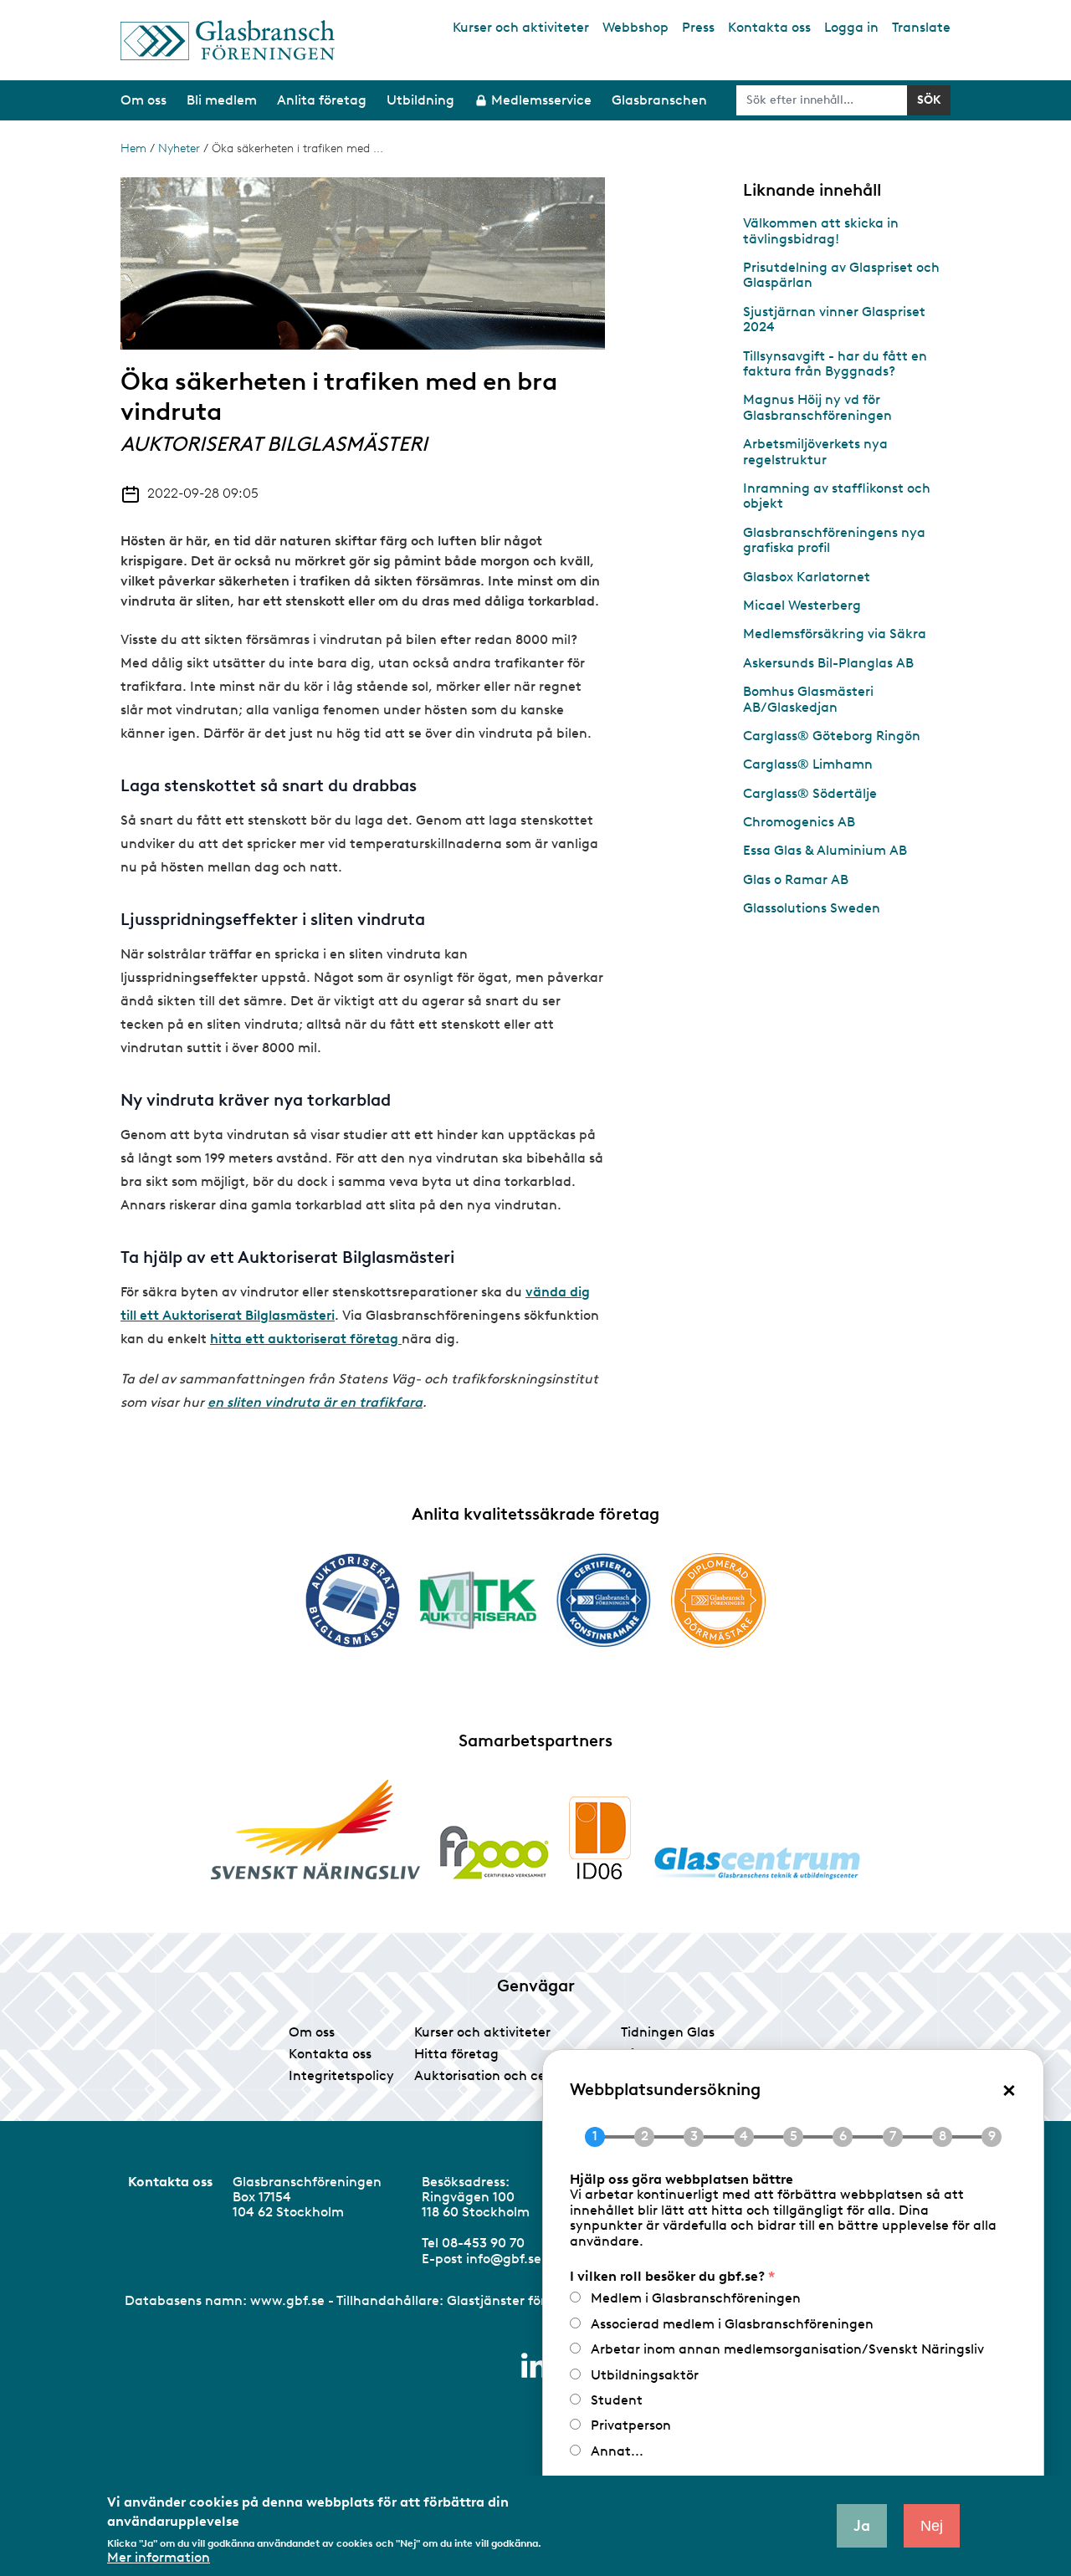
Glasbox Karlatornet (807, 577)
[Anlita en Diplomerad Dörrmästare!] (718, 1600)
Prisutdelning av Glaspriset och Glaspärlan (841, 275)
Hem (133, 148)
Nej (932, 2526)
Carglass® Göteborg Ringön (832, 736)
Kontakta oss (769, 27)
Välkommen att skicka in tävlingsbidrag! (821, 230)
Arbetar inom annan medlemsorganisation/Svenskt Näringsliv (787, 2349)
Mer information (159, 2558)
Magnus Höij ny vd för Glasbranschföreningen (817, 407)
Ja (862, 2526)
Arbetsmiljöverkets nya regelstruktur (815, 451)
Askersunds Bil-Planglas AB (828, 663)
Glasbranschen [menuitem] (659, 100)
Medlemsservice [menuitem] (541, 100)
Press (698, 27)
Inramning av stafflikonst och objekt (837, 496)
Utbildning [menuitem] (420, 100)
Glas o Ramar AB (796, 879)
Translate (921, 27)
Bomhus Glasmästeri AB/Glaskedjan (808, 699)
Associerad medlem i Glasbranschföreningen (732, 2324)
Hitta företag (456, 2054)
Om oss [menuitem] (143, 100)
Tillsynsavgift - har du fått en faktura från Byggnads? (835, 363)
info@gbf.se (504, 2259)
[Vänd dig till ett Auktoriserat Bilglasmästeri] (353, 1600)
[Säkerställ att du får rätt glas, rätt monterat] (478, 1600)
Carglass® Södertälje (810, 793)
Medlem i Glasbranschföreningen (696, 2298)
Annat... (617, 2451)
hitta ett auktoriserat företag (304, 1339)
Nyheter (179, 148)
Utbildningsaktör (645, 2375)
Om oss (312, 2032)
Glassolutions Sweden (812, 908)
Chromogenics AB (799, 822)
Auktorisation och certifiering (507, 2075)
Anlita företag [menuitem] (322, 100)
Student (617, 2400)
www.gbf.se (287, 2300)
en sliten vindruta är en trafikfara (315, 1402)
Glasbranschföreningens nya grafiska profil (834, 540)
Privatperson (631, 2425)
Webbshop (635, 27)
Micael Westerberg (802, 605)
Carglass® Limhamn (808, 764)
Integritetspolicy (341, 2075)
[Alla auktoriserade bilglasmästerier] (400, 1339)
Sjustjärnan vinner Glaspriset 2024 (834, 319)
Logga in (851, 27)
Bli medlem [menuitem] (222, 100)
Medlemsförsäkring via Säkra (835, 634)
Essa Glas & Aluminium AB (825, 850)
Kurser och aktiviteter (521, 27)
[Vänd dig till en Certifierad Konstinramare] (604, 1600)
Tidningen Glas (668, 2032)
